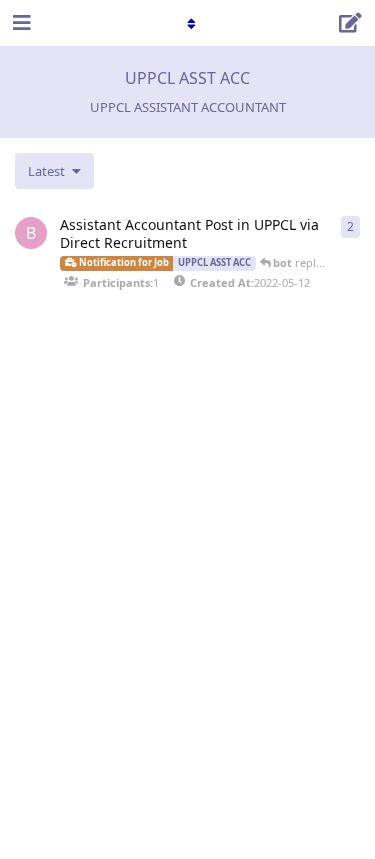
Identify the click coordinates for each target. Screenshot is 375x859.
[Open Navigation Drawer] (20, 23)
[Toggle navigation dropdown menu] (188, 23)
